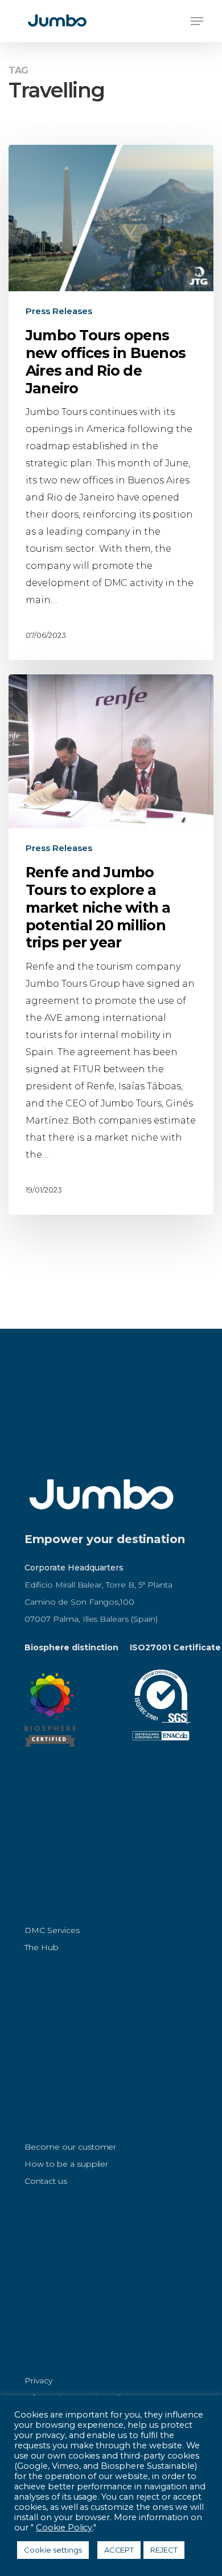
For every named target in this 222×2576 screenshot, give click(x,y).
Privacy (38, 2380)
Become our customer (70, 2147)
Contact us (46, 2181)
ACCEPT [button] (119, 2550)
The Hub (42, 1947)
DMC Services (52, 1930)
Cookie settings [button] (53, 2550)
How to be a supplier (66, 2164)
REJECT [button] (164, 2550)
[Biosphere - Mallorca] (50, 1752)
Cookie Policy (64, 2528)
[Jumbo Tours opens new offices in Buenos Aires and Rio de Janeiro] (111, 402)
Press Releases (59, 311)
